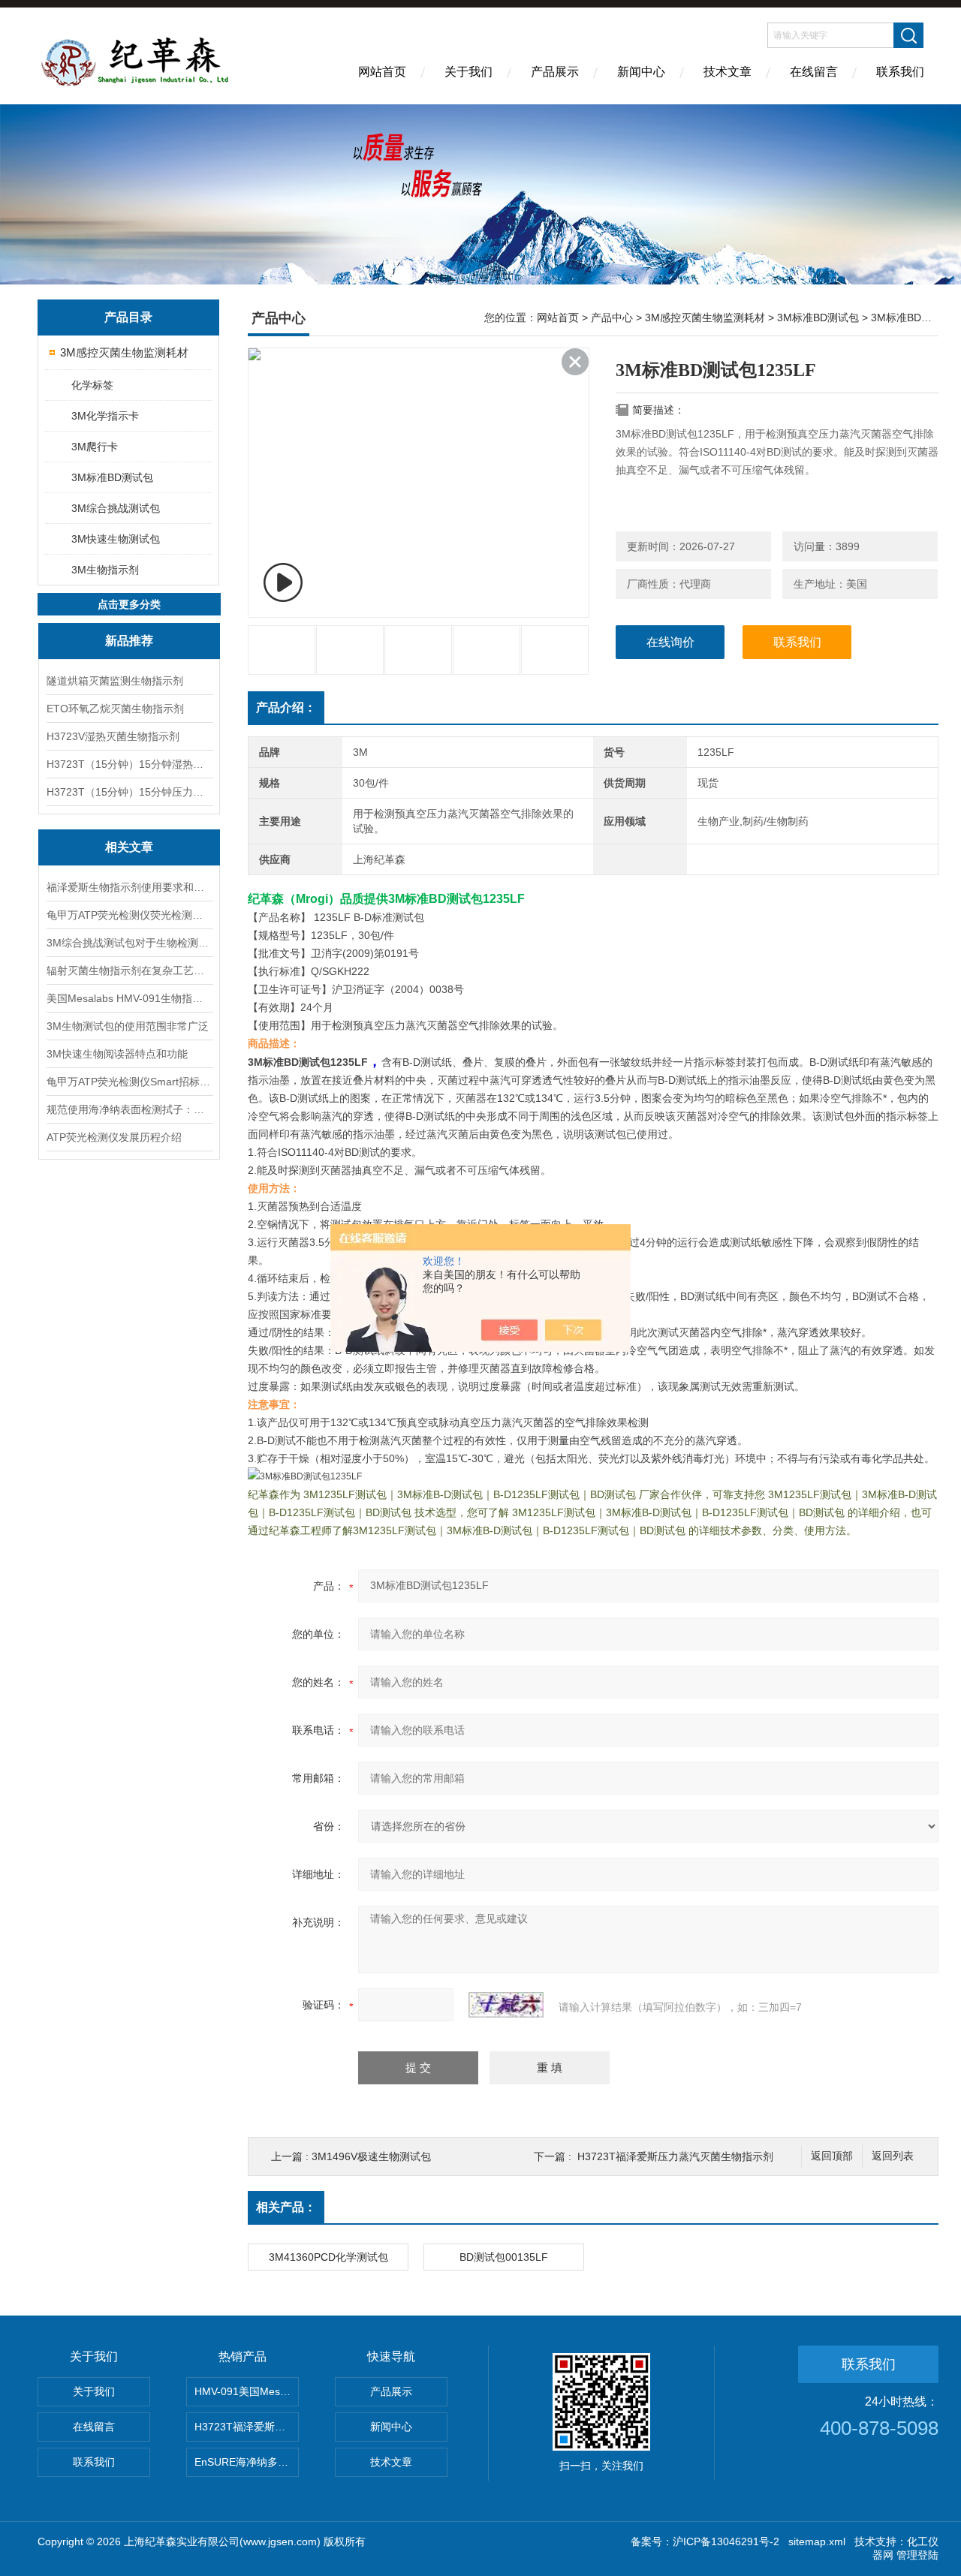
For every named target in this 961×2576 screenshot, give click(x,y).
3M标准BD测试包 (112, 477)
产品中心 (612, 317)
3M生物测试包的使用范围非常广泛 (128, 1026)
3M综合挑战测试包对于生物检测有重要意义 (129, 943)
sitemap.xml (817, 2541)
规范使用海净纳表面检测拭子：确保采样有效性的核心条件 (129, 1109)
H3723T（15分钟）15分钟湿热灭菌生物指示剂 (129, 764)
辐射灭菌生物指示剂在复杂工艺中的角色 (129, 971)
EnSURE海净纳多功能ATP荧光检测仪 (247, 2462)
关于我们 (468, 72)
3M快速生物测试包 (116, 539)
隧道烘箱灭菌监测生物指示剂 (115, 681)
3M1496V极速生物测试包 (371, 2156)
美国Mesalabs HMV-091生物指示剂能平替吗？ (129, 998)
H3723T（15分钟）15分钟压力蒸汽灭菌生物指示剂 (129, 792)
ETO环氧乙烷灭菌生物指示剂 (115, 709)
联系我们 (900, 72)
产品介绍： (286, 707)
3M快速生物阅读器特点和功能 (117, 1054)
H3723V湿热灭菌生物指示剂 (113, 736)
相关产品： (286, 2207)
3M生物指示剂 (105, 570)
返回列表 (893, 2156)
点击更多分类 (129, 604)
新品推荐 (129, 641)
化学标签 (92, 385)
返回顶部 (832, 2156)
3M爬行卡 (95, 447)
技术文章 (728, 72)
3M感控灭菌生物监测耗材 (124, 352)
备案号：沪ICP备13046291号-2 (705, 2541)
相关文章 (129, 847)
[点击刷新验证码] (506, 2005)
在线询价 (670, 642)
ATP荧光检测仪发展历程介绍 (114, 1137)
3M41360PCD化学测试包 (328, 2257)
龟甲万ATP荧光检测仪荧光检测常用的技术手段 (129, 915)
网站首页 (382, 72)
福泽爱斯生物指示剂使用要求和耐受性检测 (129, 887)
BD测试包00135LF (504, 2257)
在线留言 (814, 72)
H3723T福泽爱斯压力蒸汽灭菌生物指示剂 (675, 2156)
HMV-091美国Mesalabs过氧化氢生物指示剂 (247, 2391)
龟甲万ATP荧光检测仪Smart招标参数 (129, 1082)
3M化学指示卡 (105, 416)
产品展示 (555, 72)
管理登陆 (917, 2555)
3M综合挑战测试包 (116, 508)
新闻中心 (641, 72)
